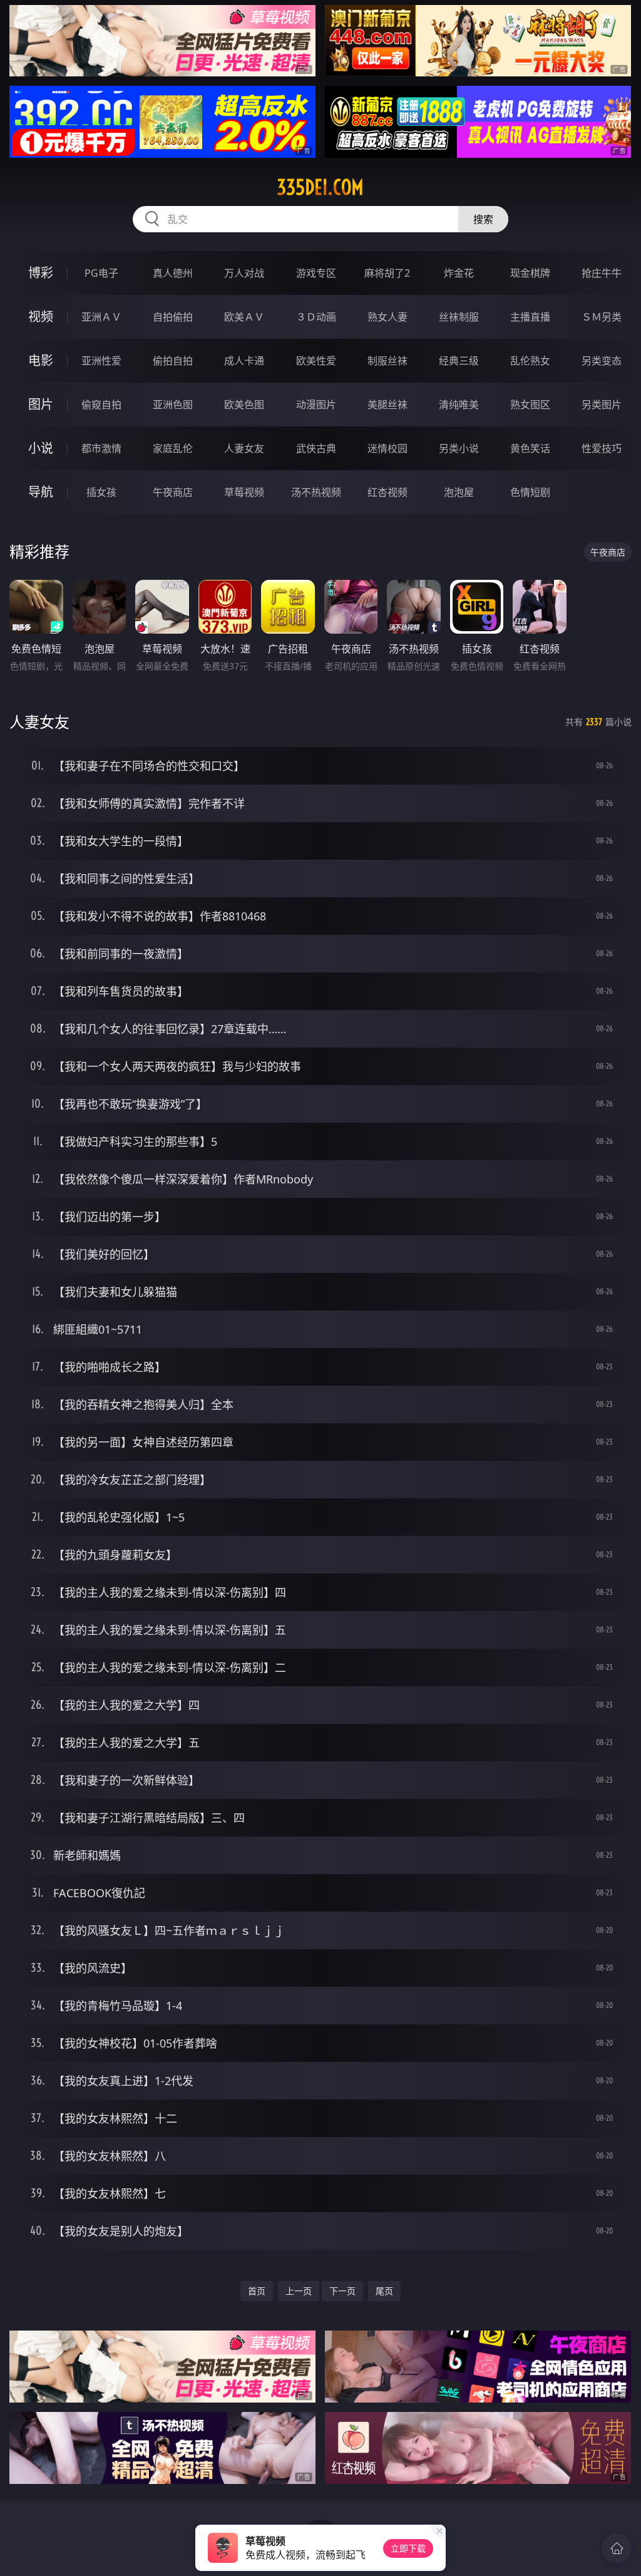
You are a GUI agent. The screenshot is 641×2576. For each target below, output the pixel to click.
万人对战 (244, 273)
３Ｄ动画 (316, 317)
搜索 (483, 219)
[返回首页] (617, 2548)
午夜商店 (173, 492)
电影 (41, 360)
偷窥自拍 (101, 404)
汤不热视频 (316, 492)
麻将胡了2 (387, 273)
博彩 (41, 273)
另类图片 (602, 404)
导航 (41, 492)
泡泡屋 (459, 492)
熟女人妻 (387, 317)
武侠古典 (316, 448)
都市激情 (101, 448)
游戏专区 (316, 273)
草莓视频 (244, 492)
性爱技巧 (602, 448)
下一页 (342, 2291)
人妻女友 (244, 448)
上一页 (299, 2291)
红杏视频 (387, 492)
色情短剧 (530, 492)
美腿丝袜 (387, 404)
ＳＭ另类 (602, 317)
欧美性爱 (316, 361)
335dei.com (320, 187)
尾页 (384, 2291)
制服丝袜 (387, 361)
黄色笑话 (530, 448)
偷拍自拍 (173, 361)
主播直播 (530, 317)
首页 (257, 2291)
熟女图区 (530, 404)
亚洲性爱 (101, 361)
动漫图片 (316, 404)
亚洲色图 (173, 404)
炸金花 (459, 273)
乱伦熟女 (530, 361)
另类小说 (459, 448)
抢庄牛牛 (602, 273)
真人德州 (173, 273)
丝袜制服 (459, 317)
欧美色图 (244, 404)
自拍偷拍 (173, 317)
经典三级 (459, 361)
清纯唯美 (459, 404)
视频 (41, 317)
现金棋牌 (530, 273)
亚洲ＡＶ (101, 317)
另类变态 (602, 361)
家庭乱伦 (173, 448)
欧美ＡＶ (244, 317)
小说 (41, 448)
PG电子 (101, 273)
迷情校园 (387, 448)
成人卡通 (244, 361)
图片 (41, 404)
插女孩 (101, 492)
